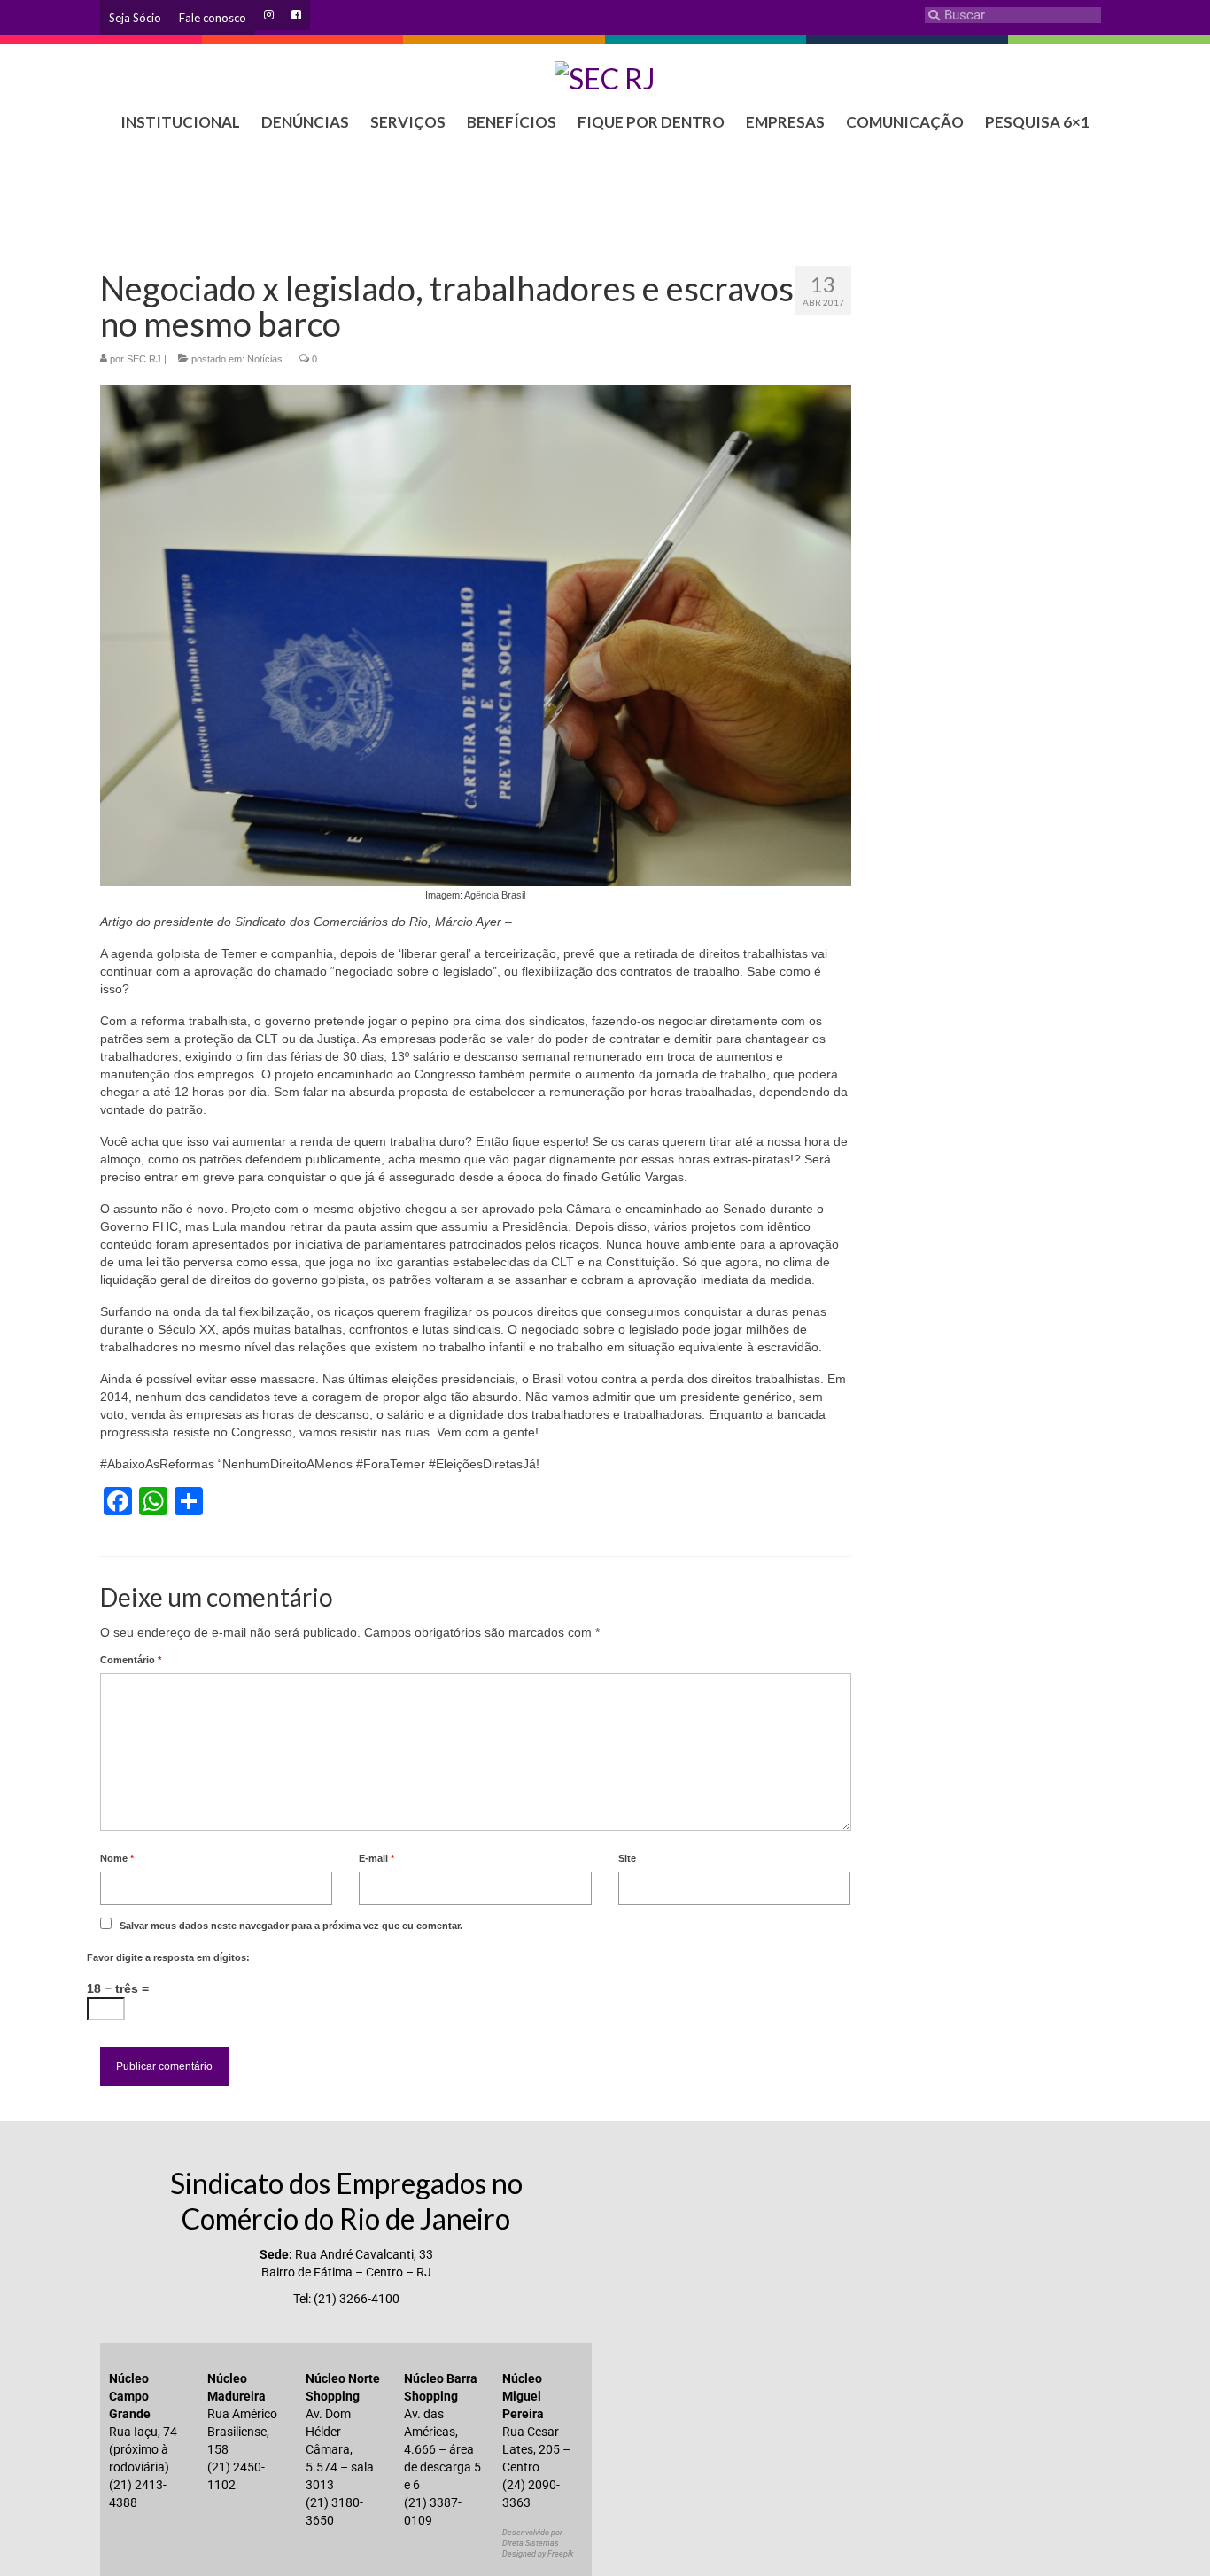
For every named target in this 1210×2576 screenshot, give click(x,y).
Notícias (265, 359)
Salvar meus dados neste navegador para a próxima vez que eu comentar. (291, 1926)
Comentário (131, 1660)
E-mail (376, 1858)
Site (627, 1858)
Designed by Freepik (538, 2554)
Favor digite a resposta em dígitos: (168, 1957)
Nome (117, 1858)
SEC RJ (144, 359)
